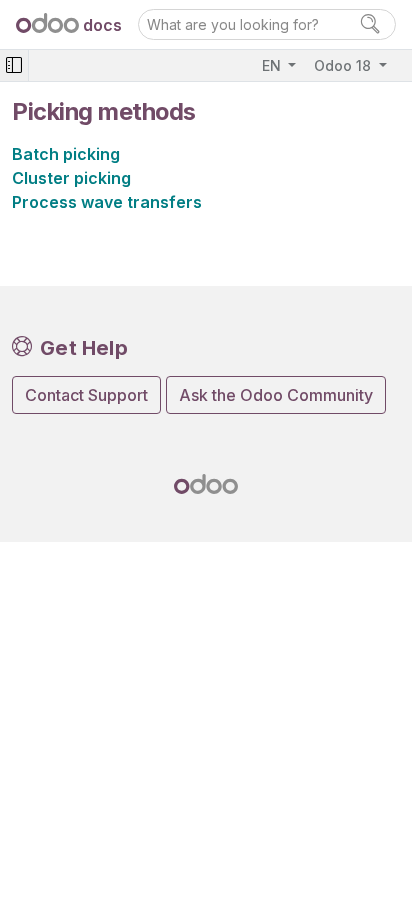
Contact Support (86, 395)
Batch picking (66, 154)
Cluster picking (71, 178)
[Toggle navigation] (14, 65)
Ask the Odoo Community (276, 395)
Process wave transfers (107, 202)
